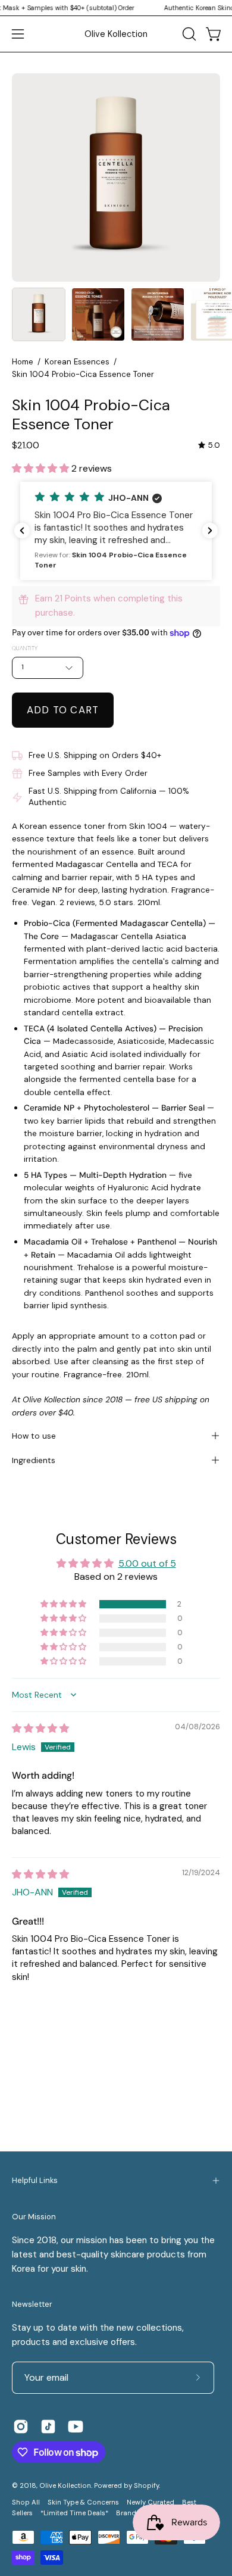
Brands (128, 2513)
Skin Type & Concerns (83, 2502)
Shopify (146, 2486)
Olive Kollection (116, 34)
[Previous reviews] (22, 531)
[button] (188, 34)
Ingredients (34, 1460)
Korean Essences (77, 362)
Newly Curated (151, 2502)
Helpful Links (35, 2180)
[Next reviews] (210, 531)
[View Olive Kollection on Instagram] (21, 2427)
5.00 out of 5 (147, 1563)
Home (23, 362)
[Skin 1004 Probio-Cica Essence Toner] (39, 314)
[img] (209, 445)
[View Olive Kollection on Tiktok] (48, 2427)
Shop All (26, 2502)
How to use (34, 1436)
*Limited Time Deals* (74, 2513)
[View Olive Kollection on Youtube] (76, 2427)
